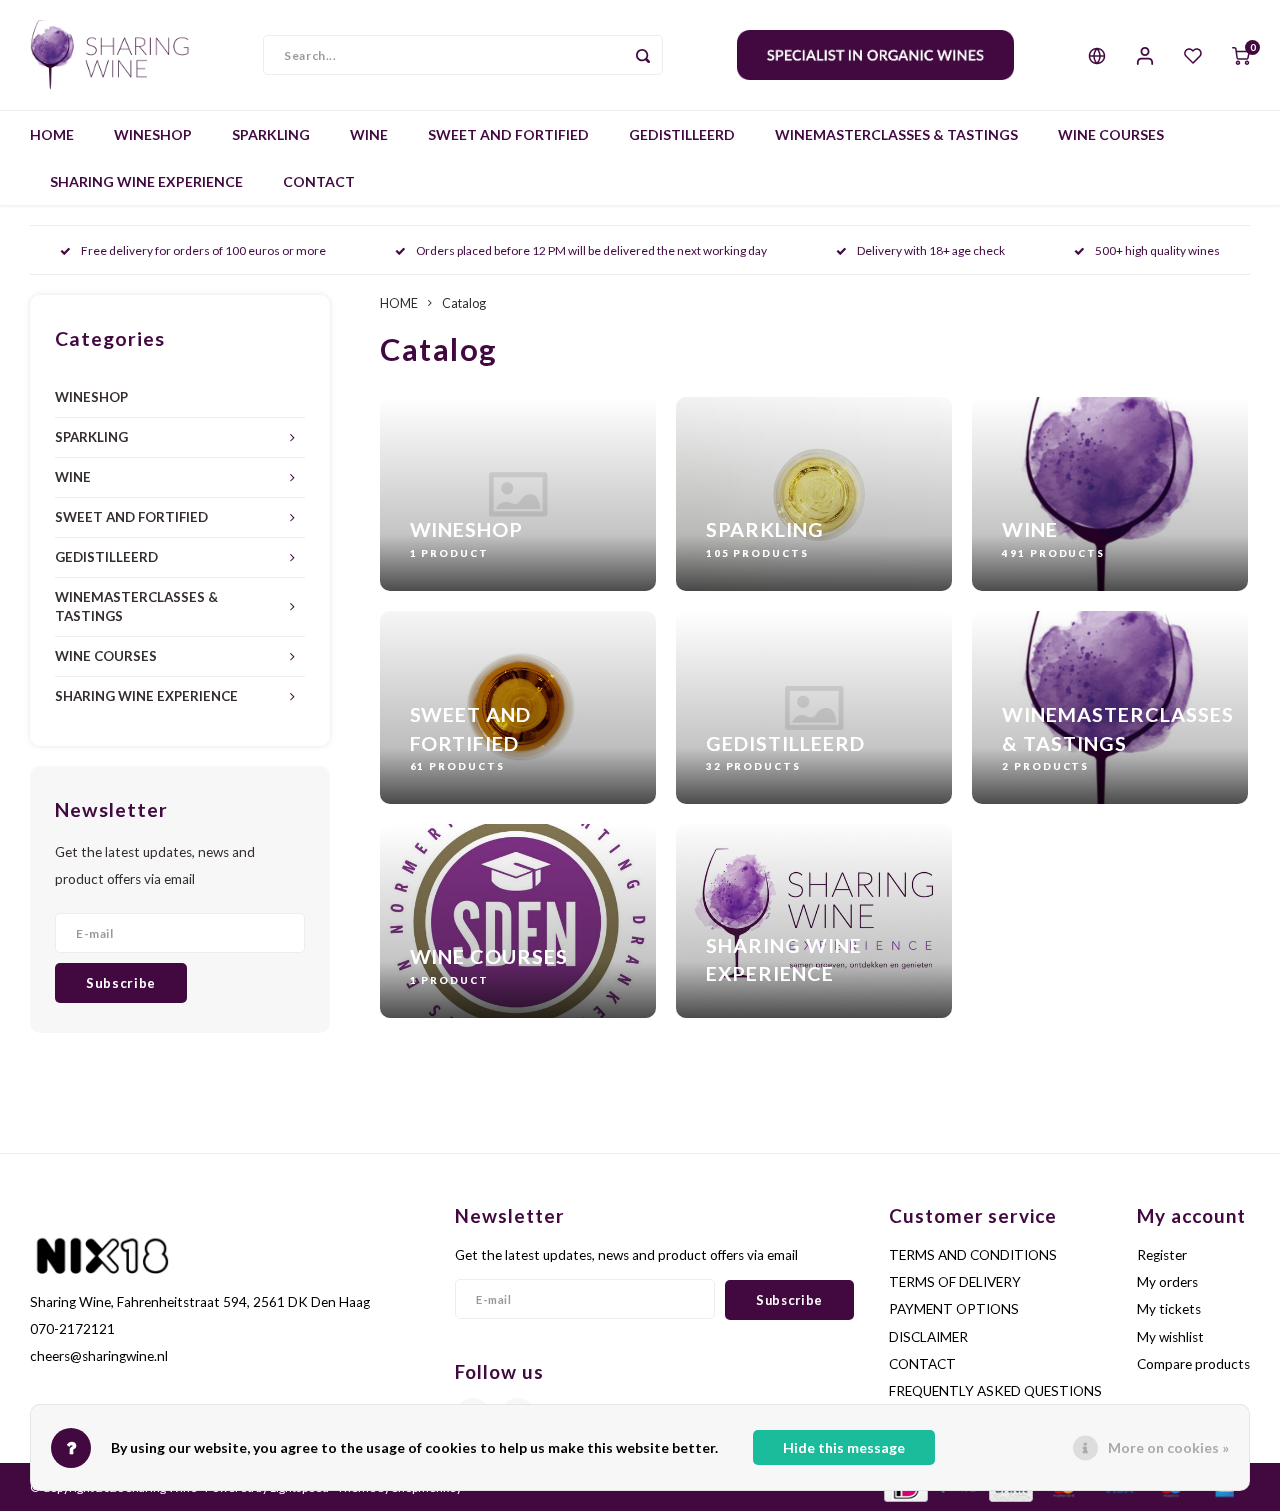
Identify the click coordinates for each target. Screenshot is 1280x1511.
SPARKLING (271, 134)
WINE (369, 134)
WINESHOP (153, 134)
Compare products (1193, 1364)
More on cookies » (1168, 1447)
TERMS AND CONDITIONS (973, 1255)
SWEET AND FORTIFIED (508, 134)
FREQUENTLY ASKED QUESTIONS (995, 1391)
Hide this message (844, 1447)
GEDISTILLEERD (682, 134)
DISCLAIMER (928, 1337)
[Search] (643, 55)
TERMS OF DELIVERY (955, 1282)
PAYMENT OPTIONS (954, 1309)
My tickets (1169, 1309)
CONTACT (319, 181)
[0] (1241, 55)
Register (1162, 1255)
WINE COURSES (1111, 134)
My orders (1167, 1282)
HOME (52, 134)
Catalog (464, 303)
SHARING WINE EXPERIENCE (146, 181)
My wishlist (1170, 1337)
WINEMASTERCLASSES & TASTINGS (896, 134)
